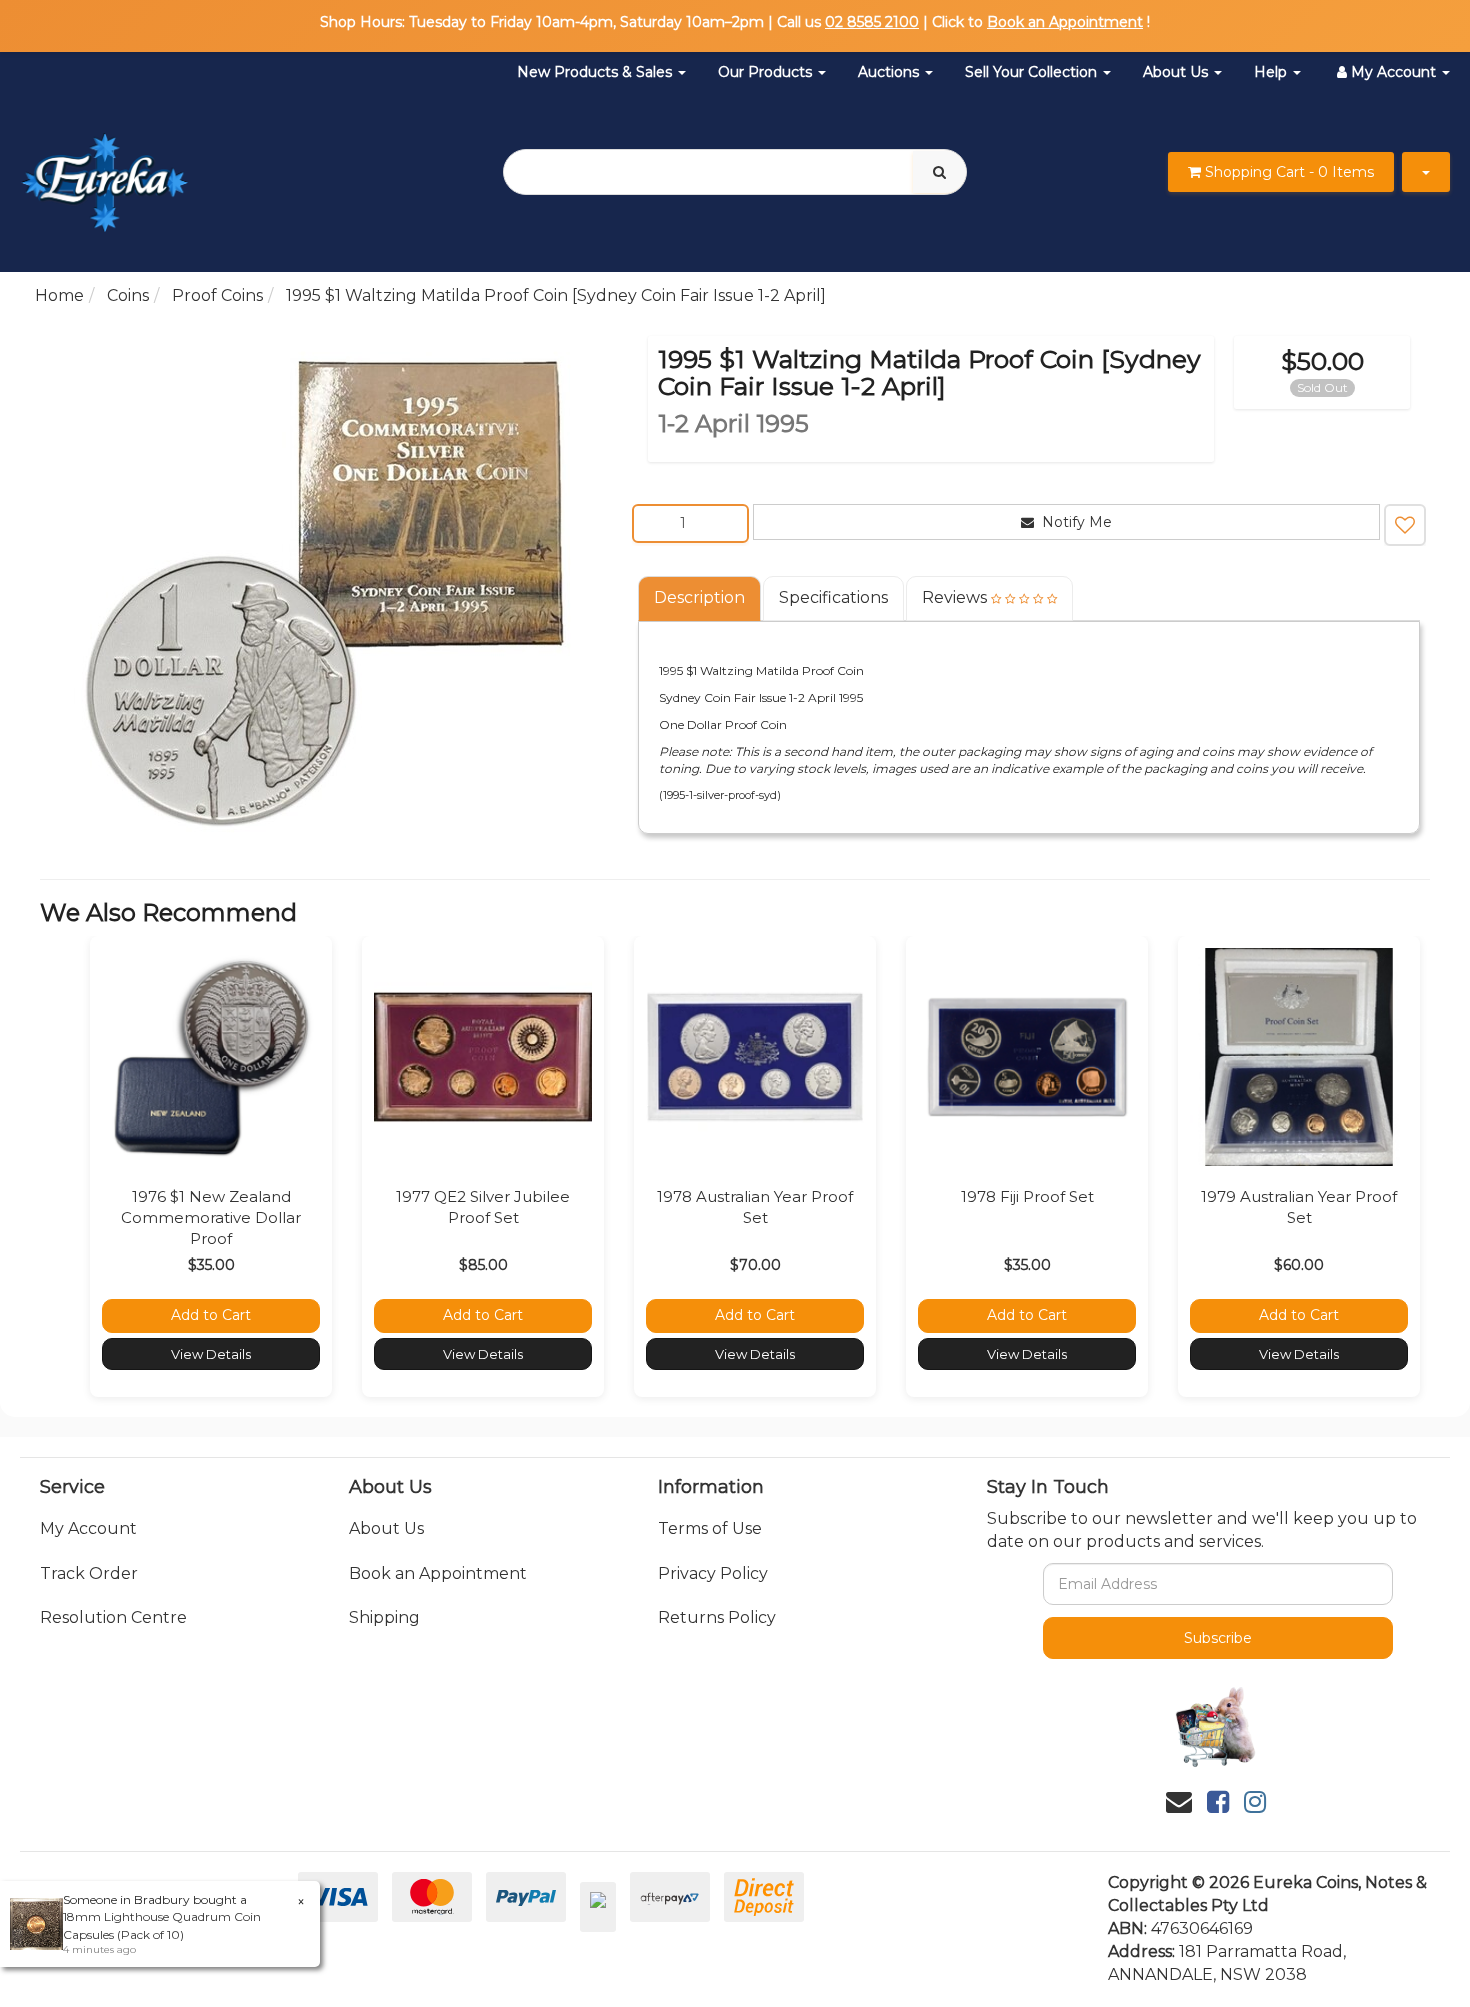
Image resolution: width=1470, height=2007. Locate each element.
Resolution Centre (113, 1617)
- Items (1289, 172)
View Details (211, 1354)
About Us (1177, 72)
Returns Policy (717, 1617)
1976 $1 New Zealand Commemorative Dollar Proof (211, 1217)
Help (1272, 72)
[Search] (939, 172)
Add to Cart (211, 1315)
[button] (1405, 525)
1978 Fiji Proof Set (1027, 1196)
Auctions (890, 72)
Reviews (956, 597)
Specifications (833, 597)
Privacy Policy (713, 1573)
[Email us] (1179, 1802)
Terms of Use (710, 1528)
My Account (88, 1528)
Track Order (89, 1573)
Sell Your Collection (1033, 72)
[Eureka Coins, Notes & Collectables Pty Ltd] (104, 170)
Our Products (767, 72)
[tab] (700, 598)
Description (699, 597)
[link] (1218, 1802)
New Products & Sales (596, 72)
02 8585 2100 (872, 22)
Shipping (384, 1617)
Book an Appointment (1065, 22)
